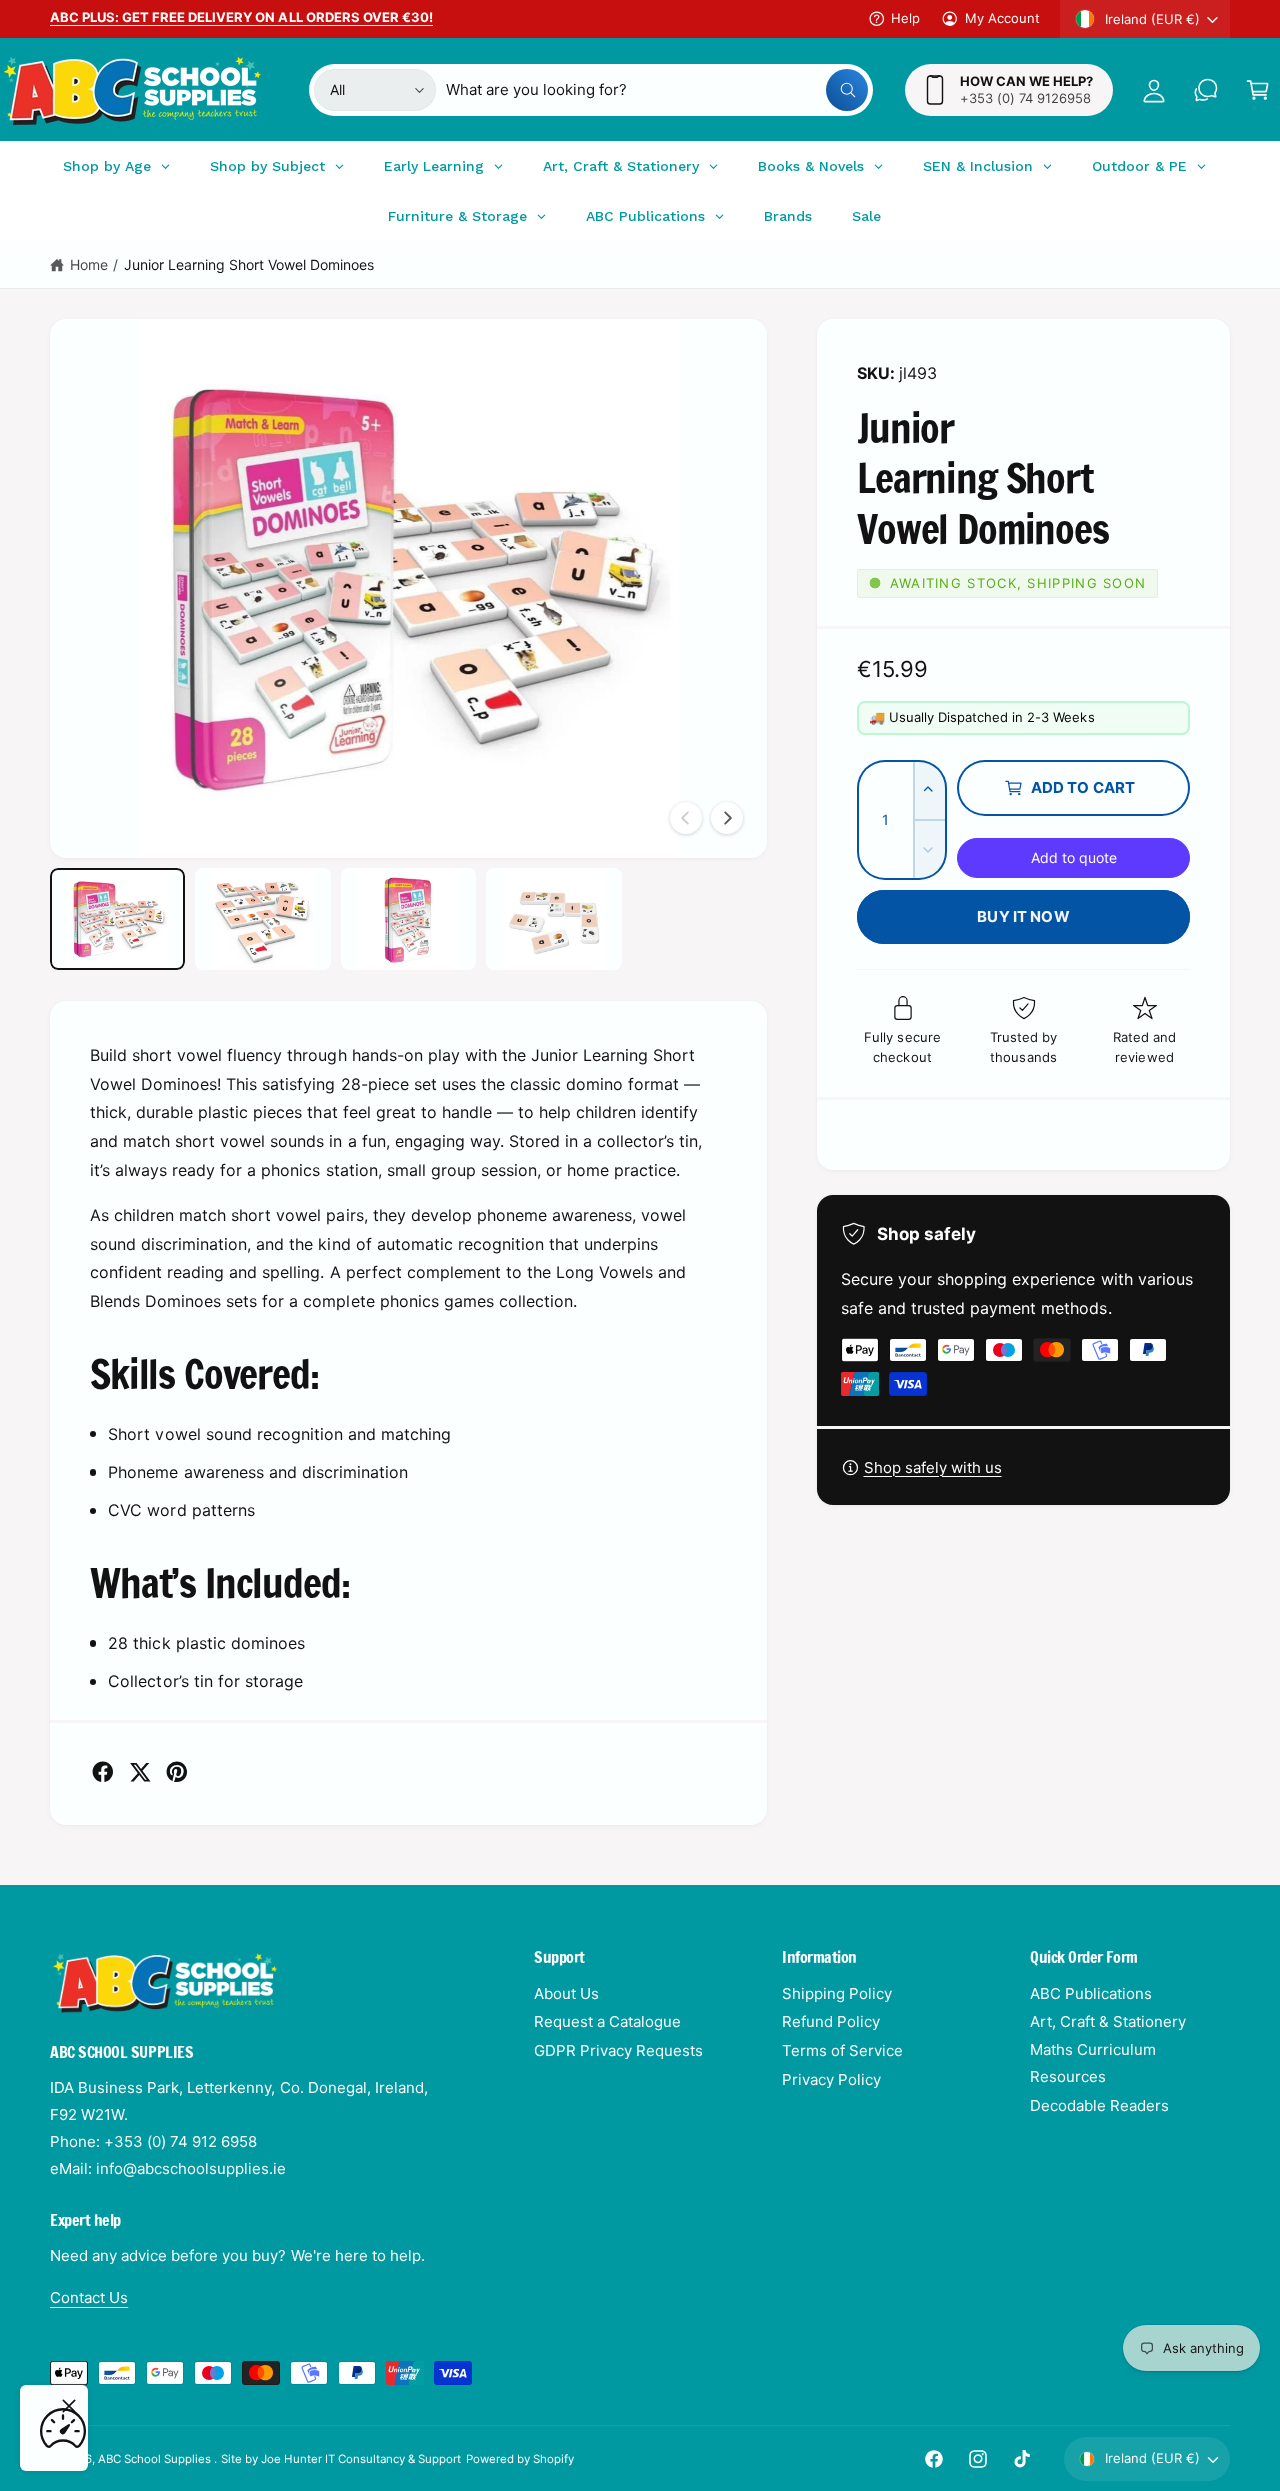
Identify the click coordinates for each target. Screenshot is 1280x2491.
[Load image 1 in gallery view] (117, 919)
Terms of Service (842, 2050)
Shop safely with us (933, 1467)
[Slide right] (727, 818)
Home (89, 264)
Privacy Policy (831, 2079)
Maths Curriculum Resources (1093, 2063)
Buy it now (1023, 916)
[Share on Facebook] (103, 1772)
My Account (1002, 18)
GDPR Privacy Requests (618, 2050)
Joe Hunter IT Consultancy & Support (361, 2459)
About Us (566, 1993)
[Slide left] (686, 818)
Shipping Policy (837, 1993)
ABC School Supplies (156, 2459)
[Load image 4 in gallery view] (553, 919)
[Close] (69, 2406)
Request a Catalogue (607, 2021)
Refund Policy (831, 2021)
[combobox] (657, 90)
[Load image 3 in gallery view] (408, 919)
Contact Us (89, 2297)
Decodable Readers (1099, 2105)
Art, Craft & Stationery (1108, 2021)
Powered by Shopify (520, 2459)
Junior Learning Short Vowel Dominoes (249, 264)
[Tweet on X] (140, 1772)
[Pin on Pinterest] (177, 1772)
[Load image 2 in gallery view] (262, 919)
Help (905, 18)
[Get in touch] (1206, 90)
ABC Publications (1091, 1993)
